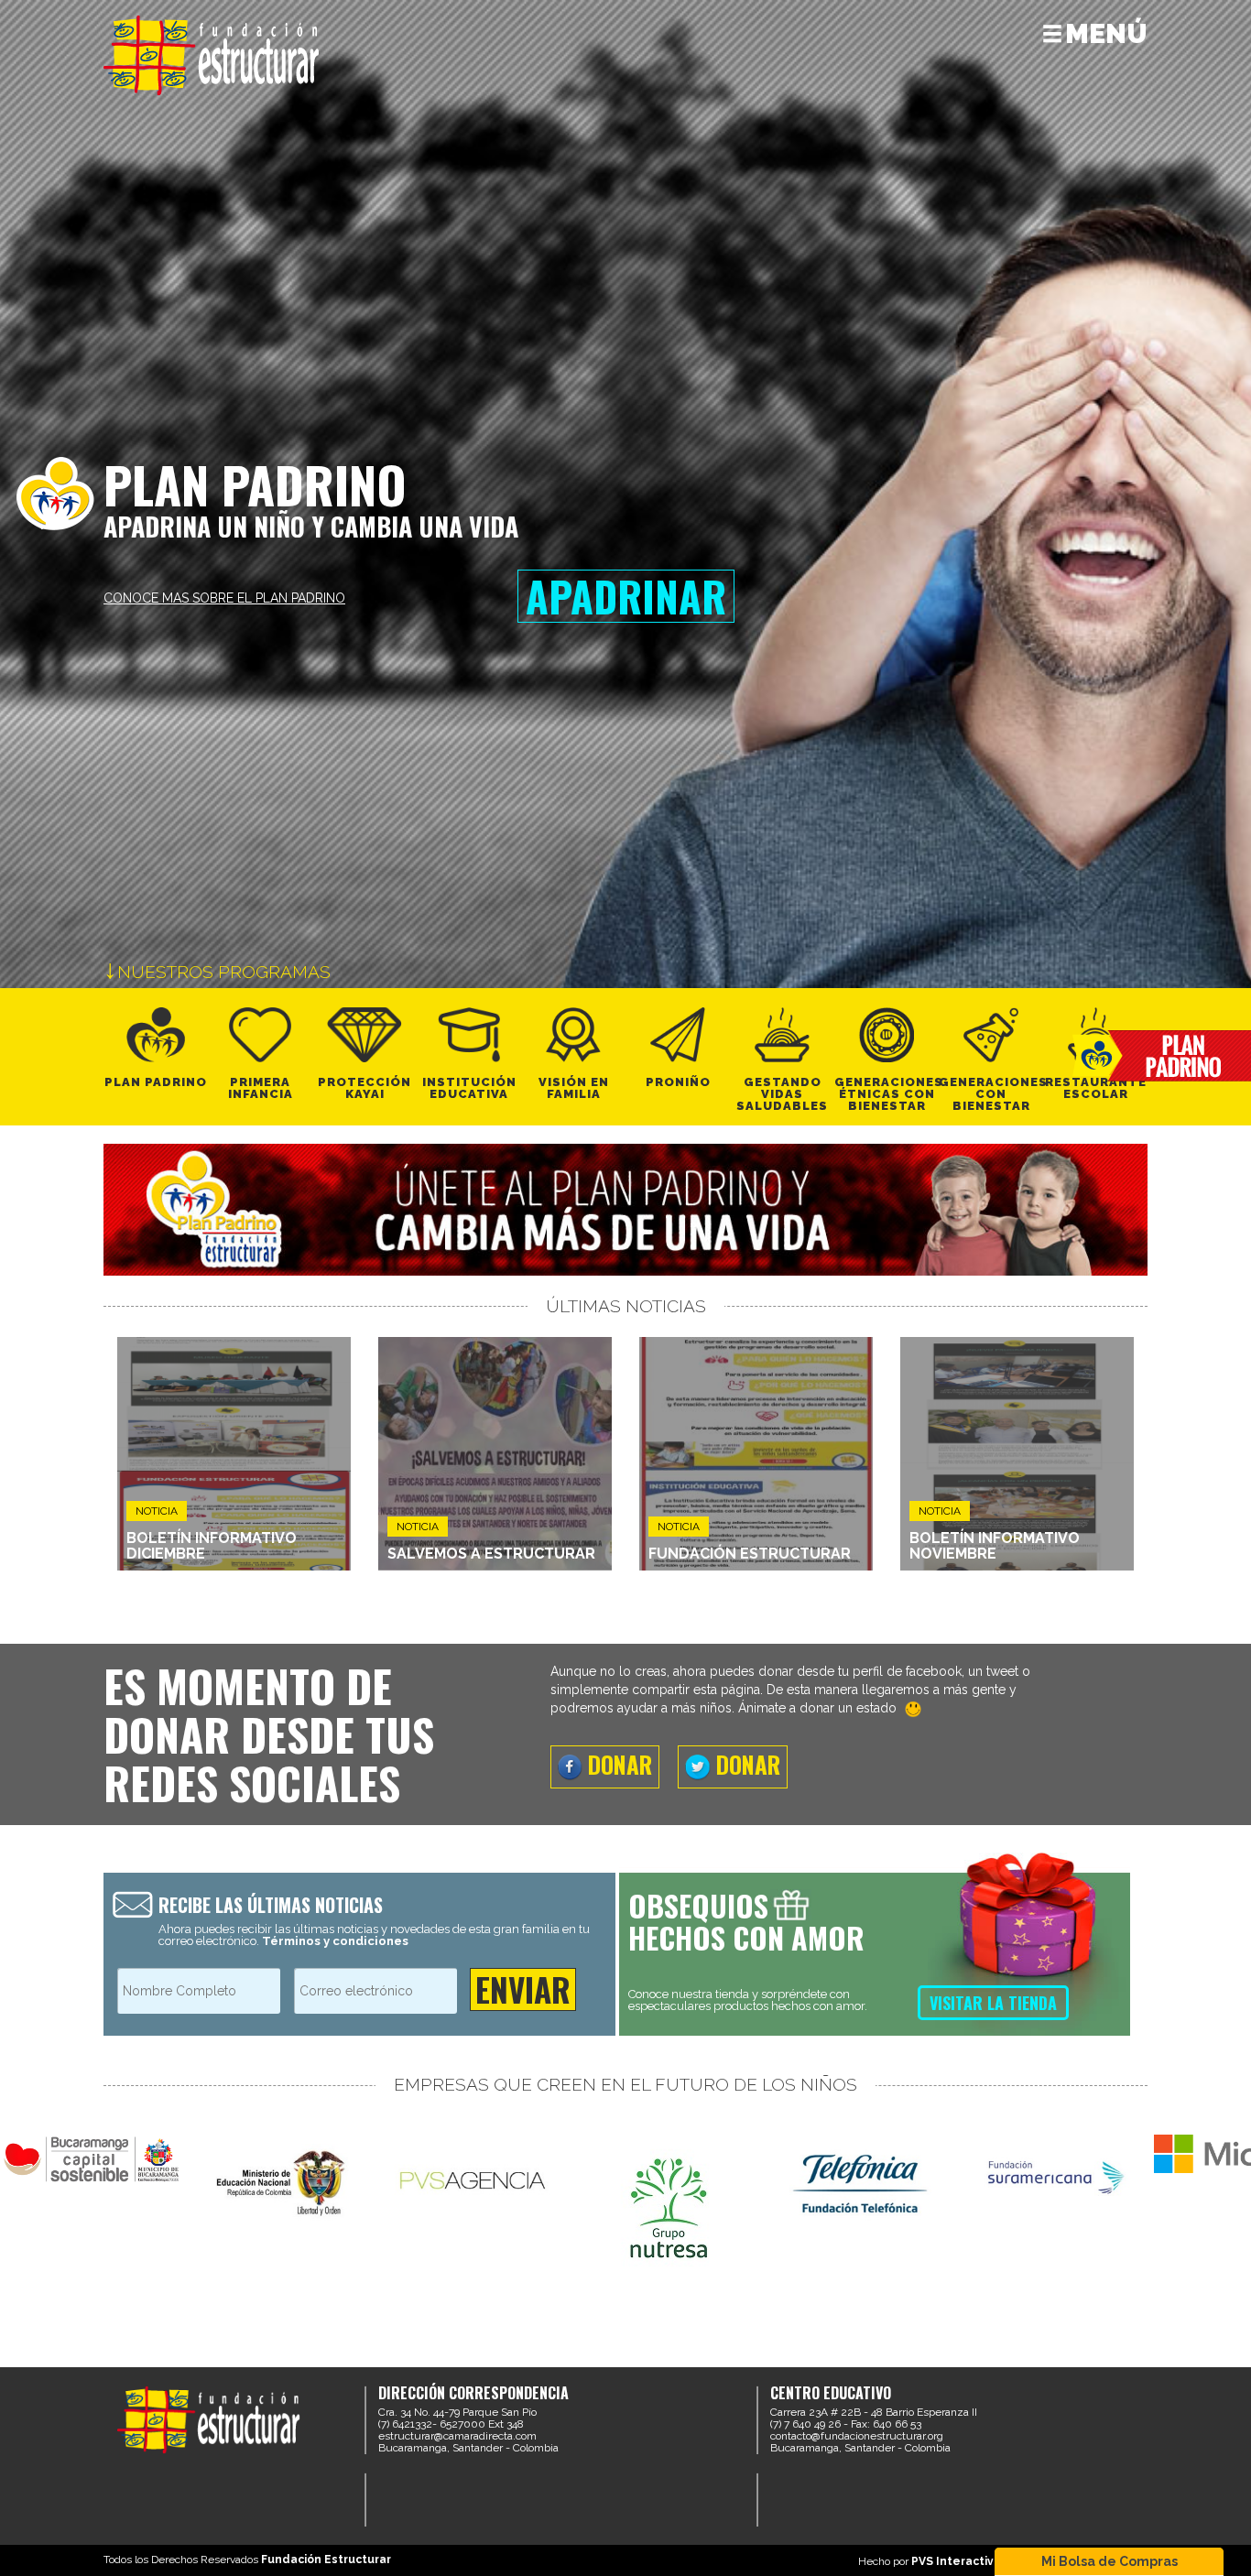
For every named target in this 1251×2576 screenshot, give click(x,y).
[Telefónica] (861, 2180)
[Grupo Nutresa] (669, 2201)
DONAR (617, 1764)
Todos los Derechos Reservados (247, 2560)
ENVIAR (523, 1989)
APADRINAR (626, 596)
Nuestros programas (222, 972)
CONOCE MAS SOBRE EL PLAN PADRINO (224, 598)
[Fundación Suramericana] (1053, 2174)
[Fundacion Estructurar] (212, 54)
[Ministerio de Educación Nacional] (284, 2182)
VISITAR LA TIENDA (993, 2003)
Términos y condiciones (335, 1941)
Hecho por (939, 2561)
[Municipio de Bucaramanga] (92, 2158)
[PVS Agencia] (476, 2179)
